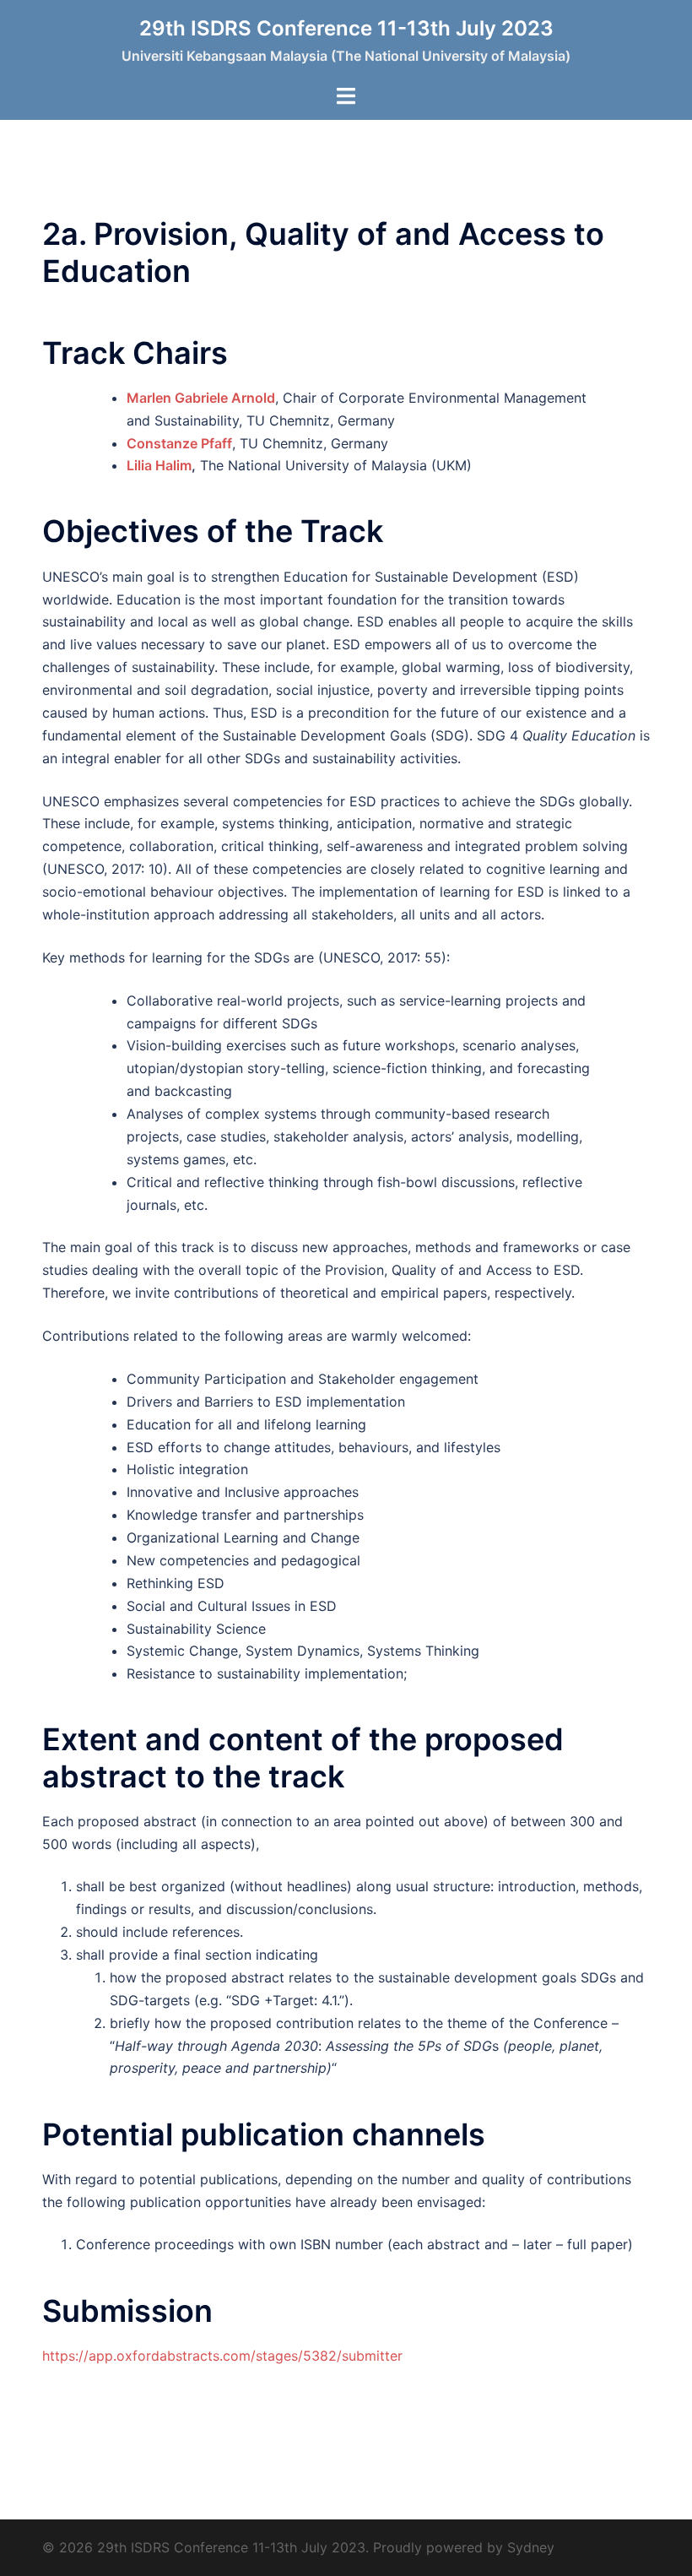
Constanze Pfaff (179, 443)
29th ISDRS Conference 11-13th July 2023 (346, 28)
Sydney (531, 2547)
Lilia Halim (159, 465)
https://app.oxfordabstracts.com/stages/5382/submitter (222, 2356)
